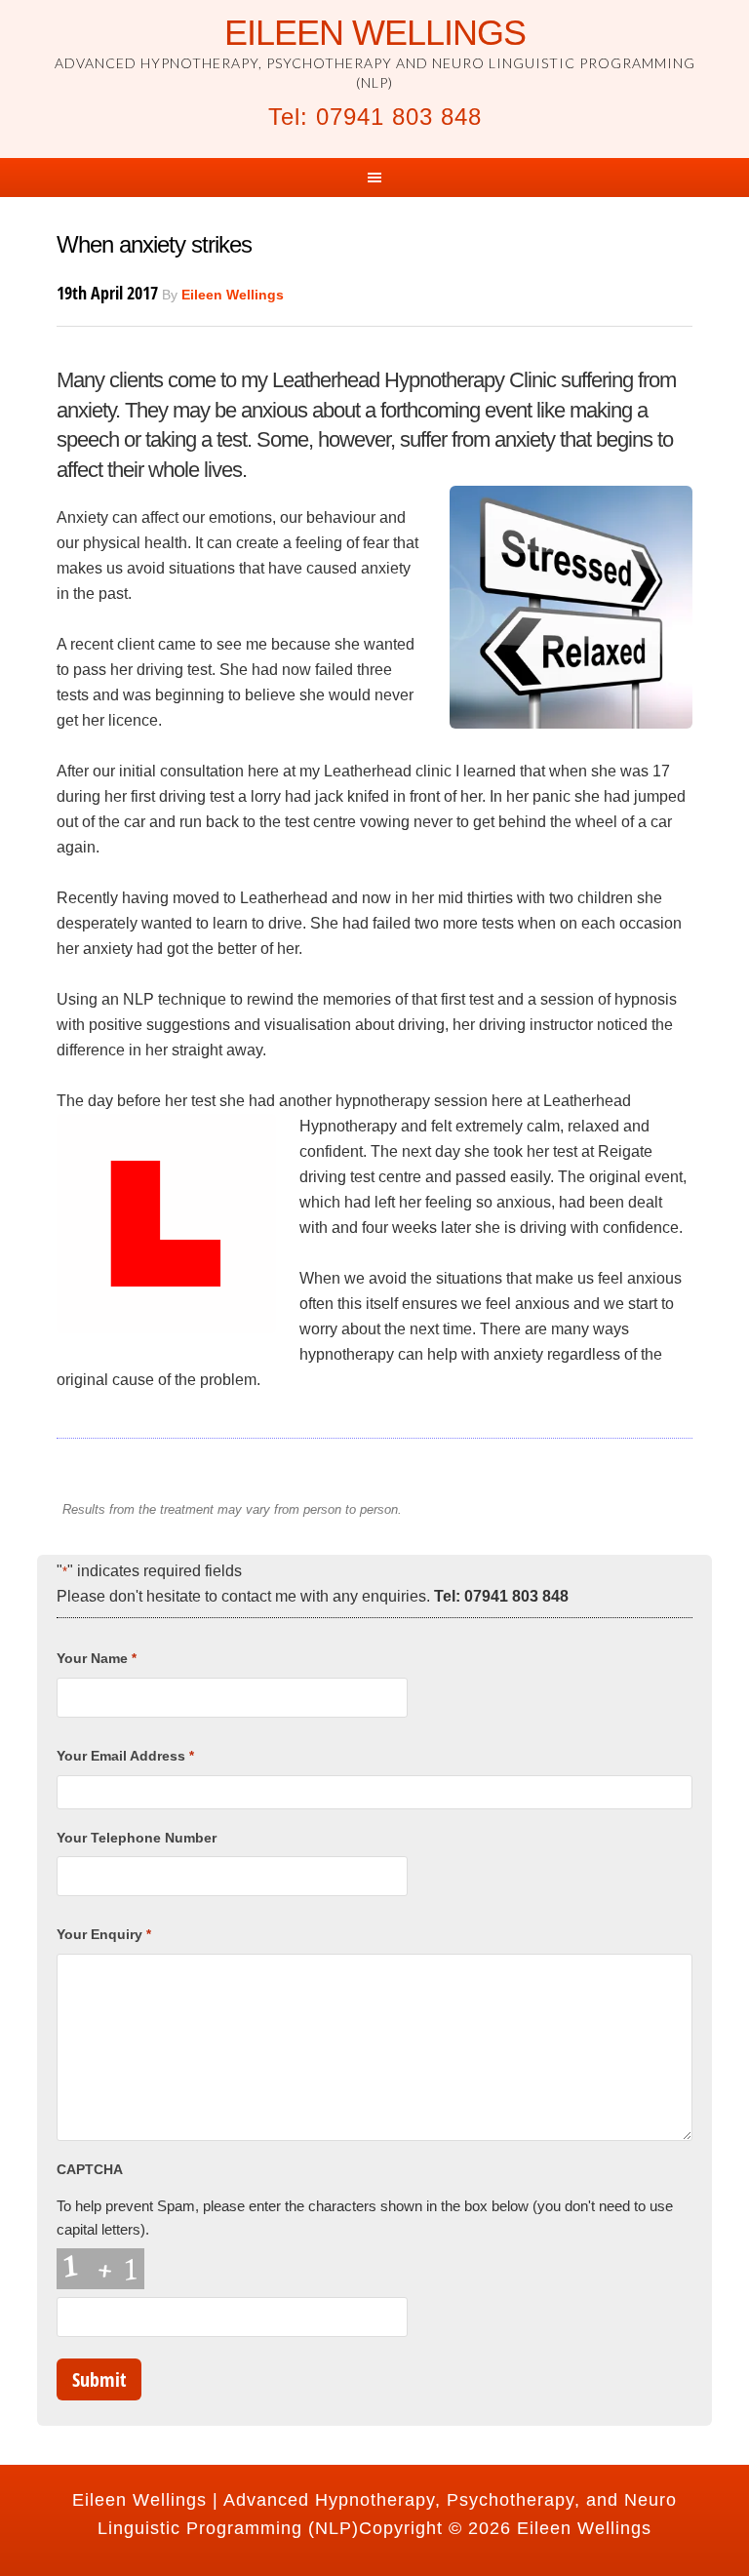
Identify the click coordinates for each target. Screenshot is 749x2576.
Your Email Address (125, 1756)
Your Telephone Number (137, 1838)
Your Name (96, 1658)
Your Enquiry (103, 1934)
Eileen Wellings (375, 33)
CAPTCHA (90, 2169)
